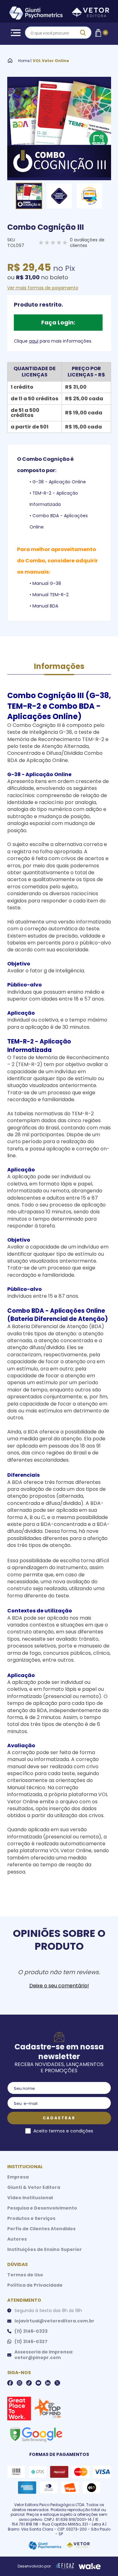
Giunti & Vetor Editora (34, 2187)
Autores (17, 2239)
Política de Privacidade (35, 2285)
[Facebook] (10, 2383)
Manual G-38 (47, 583)
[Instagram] (20, 2383)
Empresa (18, 2177)
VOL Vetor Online (51, 61)
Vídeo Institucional (30, 2198)
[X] (57, 2383)
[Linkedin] (48, 2383)
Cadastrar (59, 2118)
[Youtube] (38, 2383)
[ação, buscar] (83, 33)
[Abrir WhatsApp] (102, 2560)
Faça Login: (58, 322)
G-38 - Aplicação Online (59, 482)
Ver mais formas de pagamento (43, 288)
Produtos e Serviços (31, 2218)
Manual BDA (45, 606)
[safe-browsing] (36, 2434)
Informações (59, 666)
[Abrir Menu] (14, 33)
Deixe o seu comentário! (59, 1986)
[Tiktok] (29, 2383)
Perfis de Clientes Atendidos (41, 2229)
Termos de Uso (25, 2275)
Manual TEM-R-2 (51, 595)
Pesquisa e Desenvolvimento (42, 2208)
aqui (34, 341)
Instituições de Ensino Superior (45, 2249)
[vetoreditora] (59, 14)
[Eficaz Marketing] (65, 2566)
